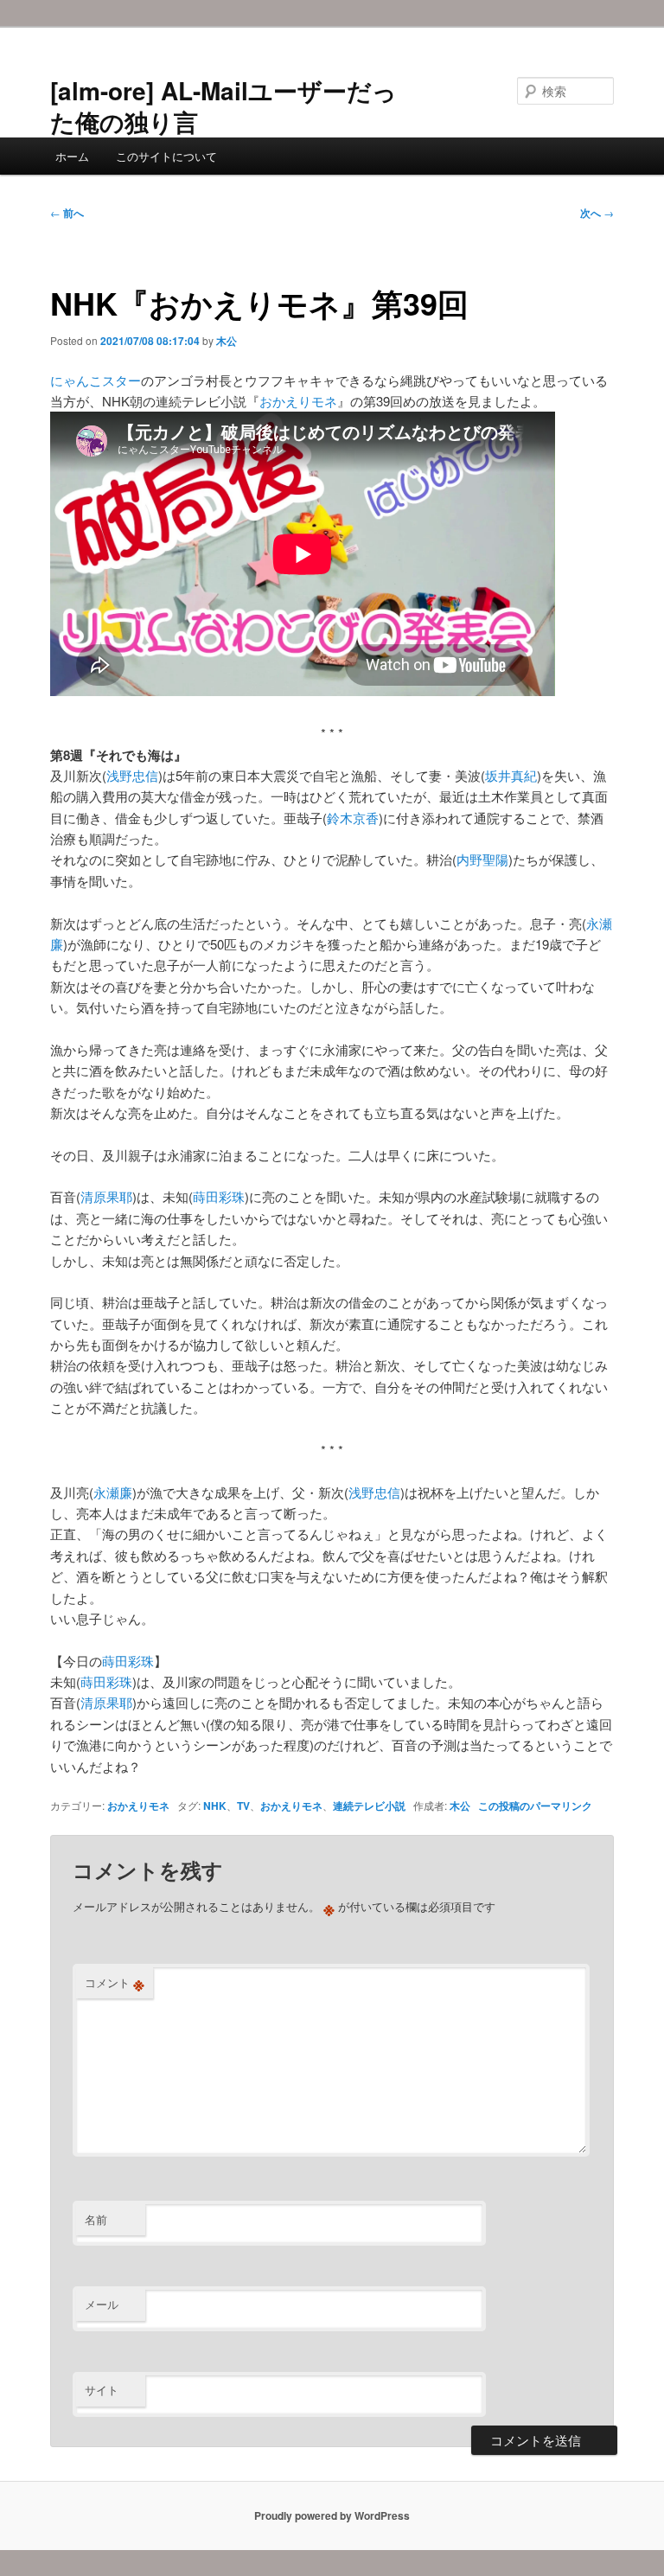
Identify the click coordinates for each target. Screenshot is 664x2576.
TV (243, 1806)
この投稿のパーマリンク (535, 1806)
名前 (96, 2219)
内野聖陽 (482, 859)
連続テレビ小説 (369, 1806)
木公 (227, 341)
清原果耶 (106, 1196)
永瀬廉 (113, 1492)
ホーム (72, 156)
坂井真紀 (511, 775)
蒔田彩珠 (219, 1196)
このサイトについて (166, 156)
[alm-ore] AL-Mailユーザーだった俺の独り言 (223, 106)
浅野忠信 (132, 775)
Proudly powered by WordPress (332, 2515)
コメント (115, 1983)
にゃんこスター (96, 380)
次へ (597, 213)
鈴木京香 (353, 818)
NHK (215, 1806)
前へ (67, 213)
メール (102, 2304)
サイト (102, 2390)
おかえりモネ (298, 401)
